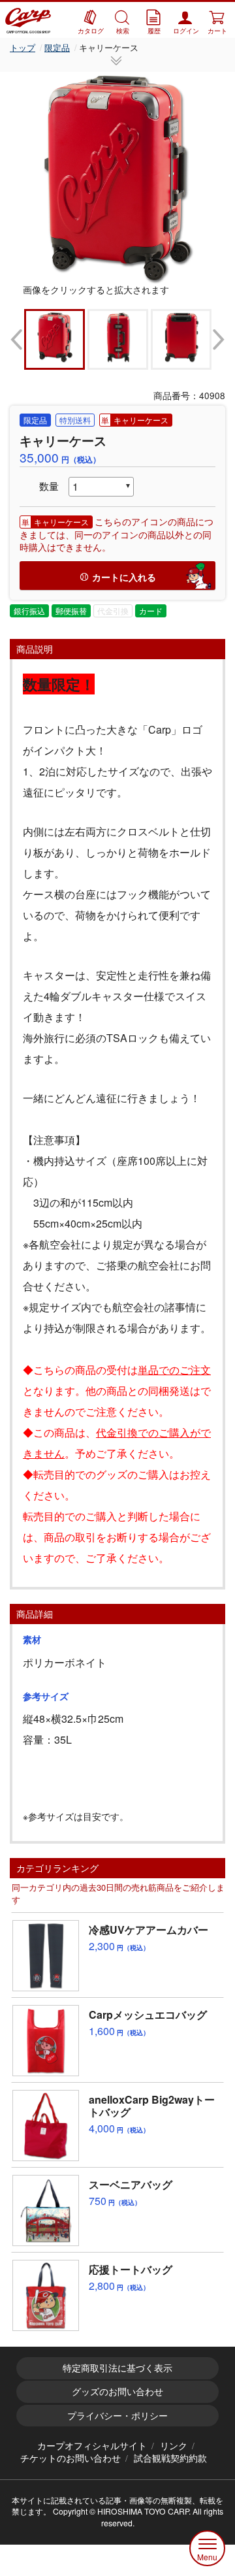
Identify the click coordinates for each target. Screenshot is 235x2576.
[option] (117, 178)
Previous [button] (16, 339)
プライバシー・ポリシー (117, 2415)
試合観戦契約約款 (170, 2458)
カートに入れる (124, 577)
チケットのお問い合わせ (70, 2458)
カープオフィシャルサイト (92, 2445)
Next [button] (219, 339)
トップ (23, 47)
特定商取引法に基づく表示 (117, 2368)
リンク (174, 2445)
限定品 (57, 47)
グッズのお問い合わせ (117, 2391)
